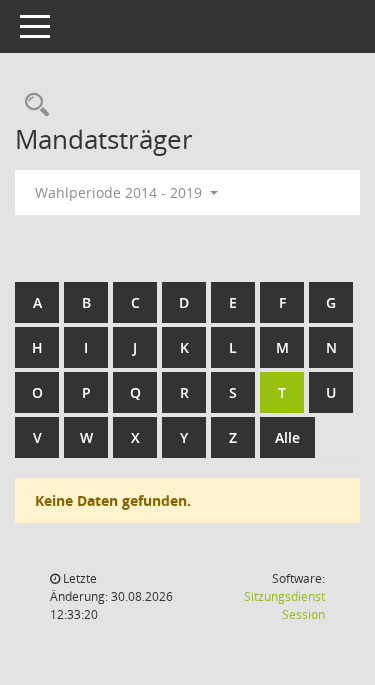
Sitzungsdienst (284, 605)
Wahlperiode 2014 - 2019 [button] (120, 192)
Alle (287, 437)
